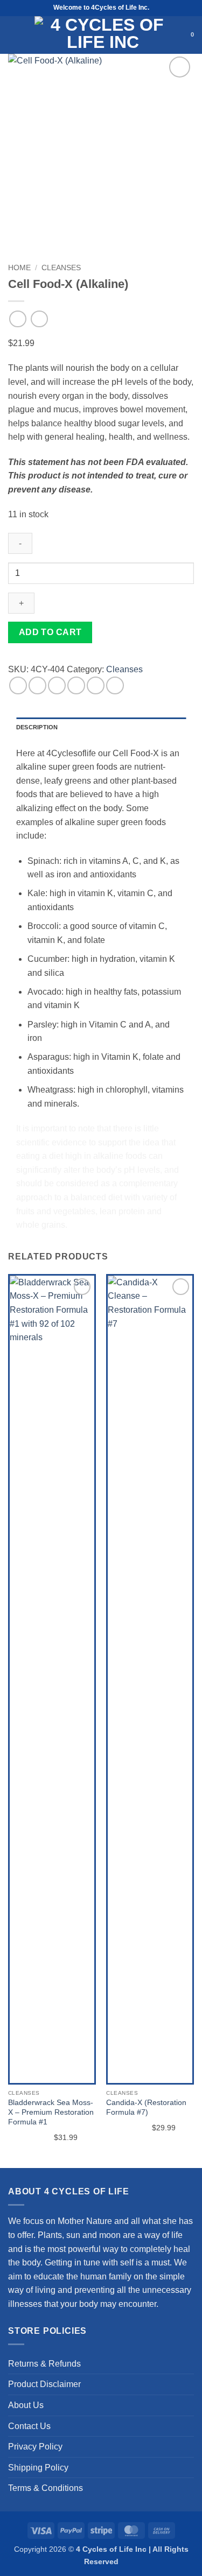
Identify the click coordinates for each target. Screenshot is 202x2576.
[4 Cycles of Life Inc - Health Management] (103, 35)
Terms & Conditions (46, 2488)
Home (19, 268)
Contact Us (29, 2426)
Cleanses (61, 268)
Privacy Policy (35, 2447)
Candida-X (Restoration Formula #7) (146, 2107)
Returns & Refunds (44, 2364)
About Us (26, 2405)
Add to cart (50, 632)
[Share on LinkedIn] (115, 685)
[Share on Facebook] (37, 685)
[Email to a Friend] (76, 685)
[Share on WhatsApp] (18, 685)
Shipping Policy (38, 2468)
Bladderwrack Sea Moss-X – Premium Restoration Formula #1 (51, 2112)
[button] (14, 35)
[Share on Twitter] (57, 685)
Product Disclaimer (44, 2384)
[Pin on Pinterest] (96, 685)
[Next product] (18, 319)
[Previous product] (39, 319)
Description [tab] (37, 727)
